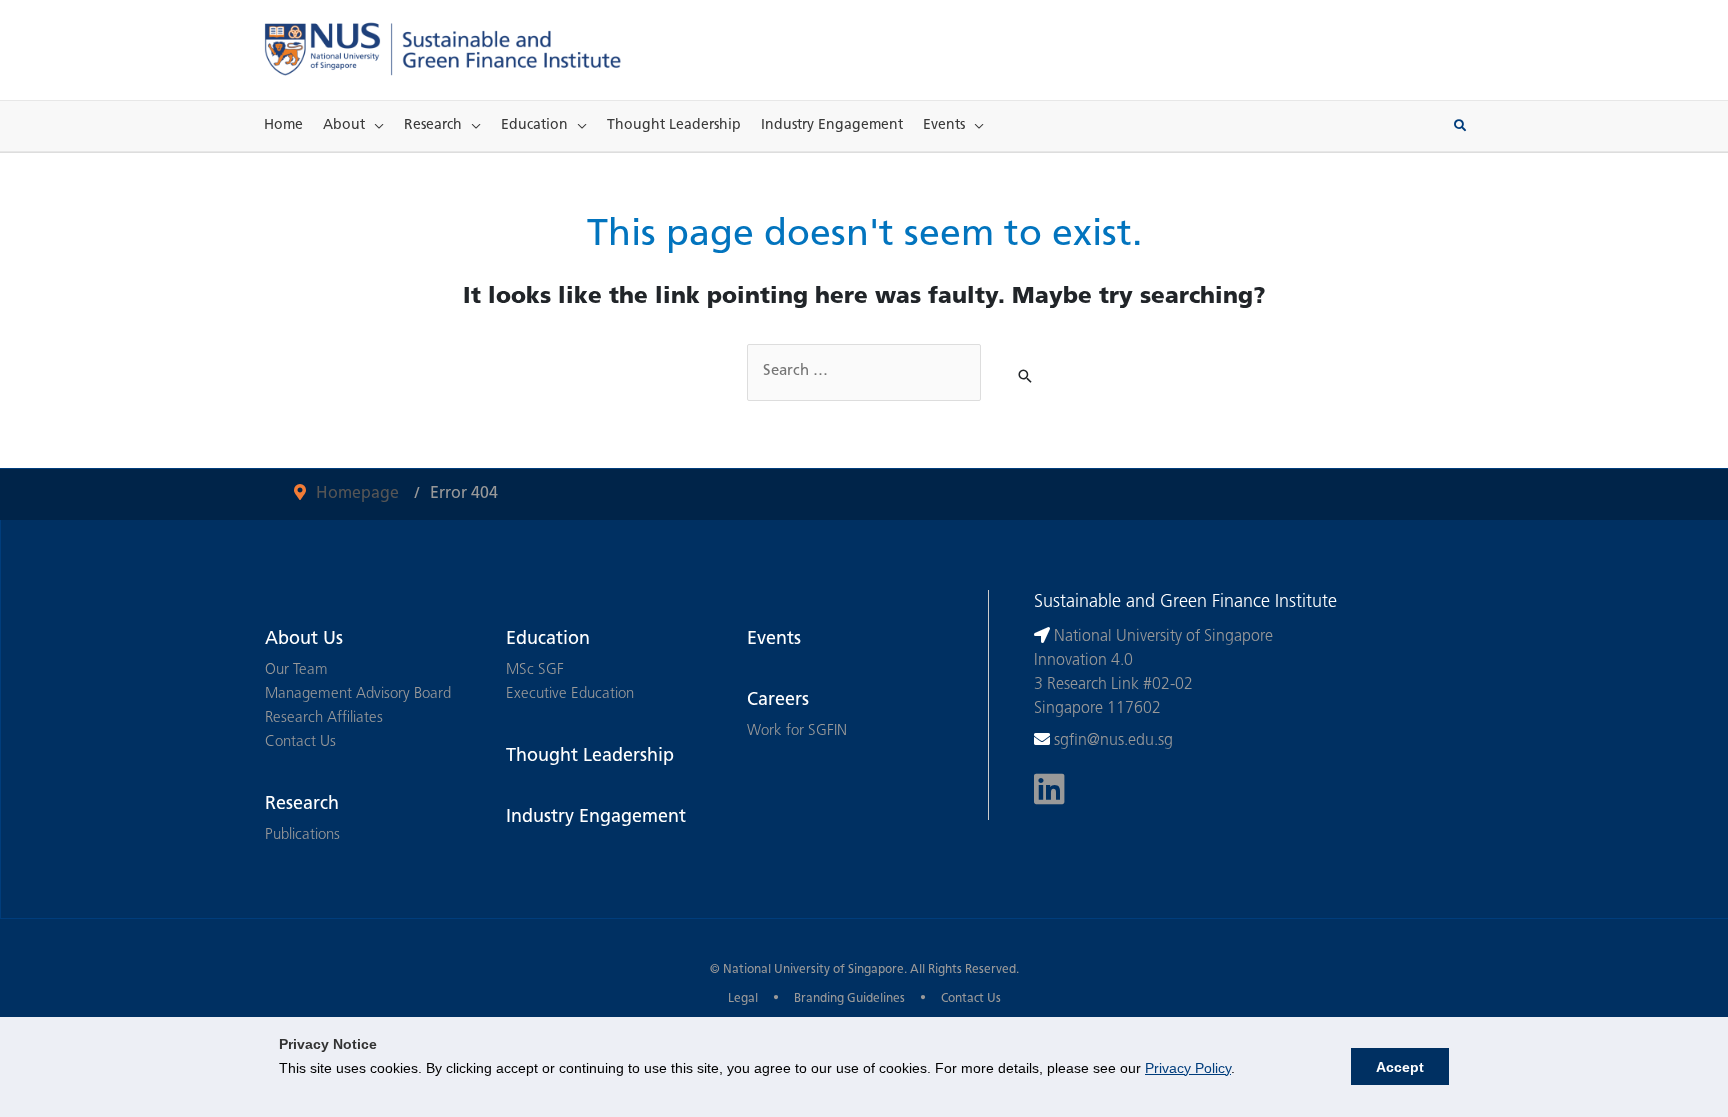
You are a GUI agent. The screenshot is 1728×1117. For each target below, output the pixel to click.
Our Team (296, 670)
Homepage (357, 494)
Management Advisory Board (358, 694)
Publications (302, 835)
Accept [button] (1400, 1067)
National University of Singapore (813, 970)
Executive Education (570, 694)
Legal (743, 999)
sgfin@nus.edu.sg (1113, 741)
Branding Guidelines (849, 999)
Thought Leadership (674, 125)
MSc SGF (535, 670)
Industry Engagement (832, 125)
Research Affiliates (324, 718)
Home (283, 125)
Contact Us (300, 742)
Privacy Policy (1188, 1068)
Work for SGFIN (797, 731)
